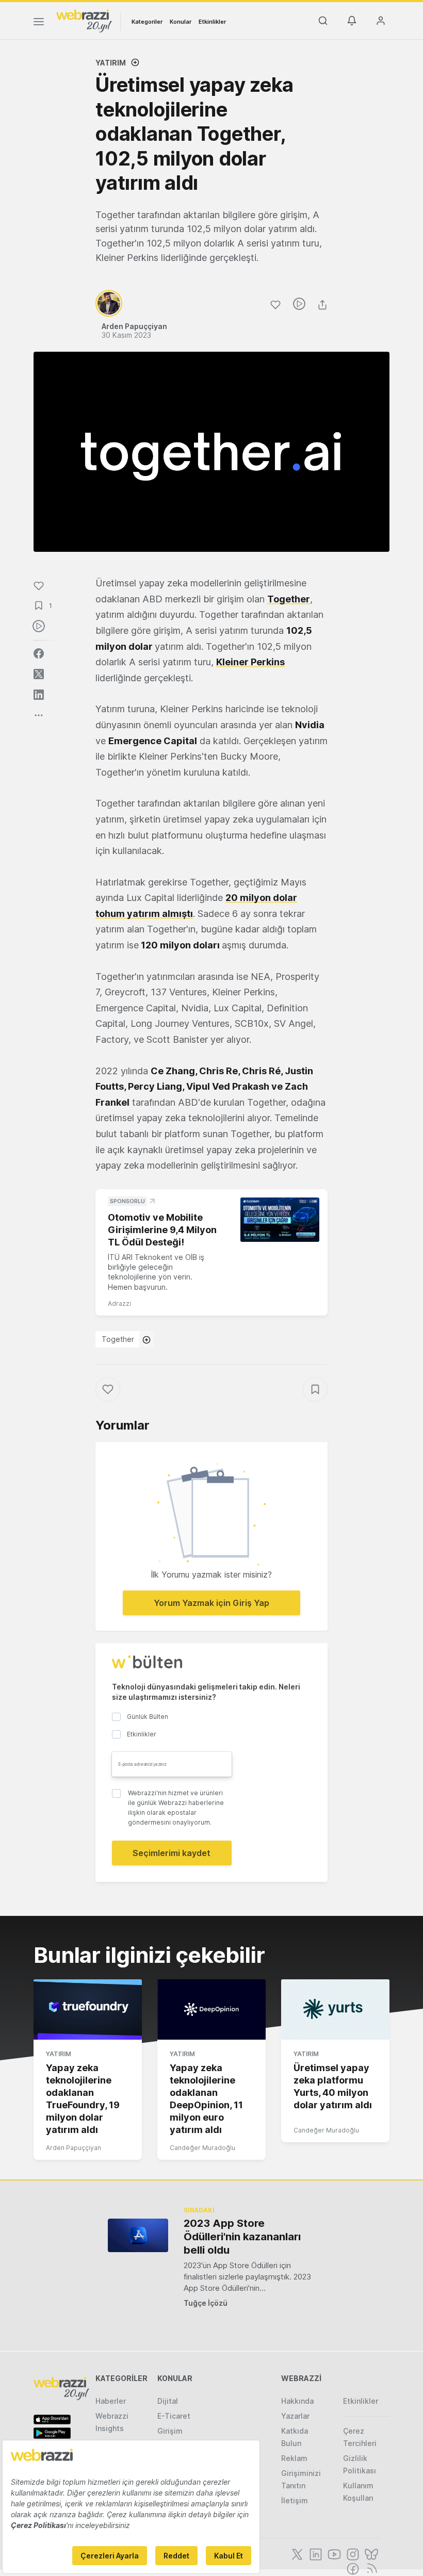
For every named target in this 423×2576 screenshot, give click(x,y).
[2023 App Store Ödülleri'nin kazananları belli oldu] (138, 2235)
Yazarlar (295, 2416)
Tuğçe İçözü (206, 2303)
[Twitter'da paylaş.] (39, 674)
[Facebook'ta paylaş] (39, 653)
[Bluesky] (370, 2553)
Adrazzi (119, 1303)
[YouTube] (333, 2553)
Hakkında (297, 2401)
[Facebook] (352, 2568)
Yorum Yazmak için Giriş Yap (211, 1603)
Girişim (170, 2431)
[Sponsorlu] (280, 1220)
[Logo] (84, 20)
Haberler (111, 2401)
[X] (296, 2553)
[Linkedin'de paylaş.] (39, 695)
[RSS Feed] (370, 2568)
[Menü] (39, 23)
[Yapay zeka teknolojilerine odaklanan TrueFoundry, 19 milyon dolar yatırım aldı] (88, 2010)
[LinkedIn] (315, 2553)
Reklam (294, 2458)
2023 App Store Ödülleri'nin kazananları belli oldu (242, 2237)
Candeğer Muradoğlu (202, 2148)
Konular (181, 22)
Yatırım (111, 63)
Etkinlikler (212, 22)
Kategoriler (147, 22)
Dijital (168, 2401)
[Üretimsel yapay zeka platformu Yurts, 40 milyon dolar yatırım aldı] (335, 2010)
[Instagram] (352, 2553)
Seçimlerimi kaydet (172, 1853)
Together (289, 599)
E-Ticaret (174, 2416)
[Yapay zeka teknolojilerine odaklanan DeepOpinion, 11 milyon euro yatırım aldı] (211, 2010)
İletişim (295, 2500)
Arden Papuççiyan (74, 2148)
